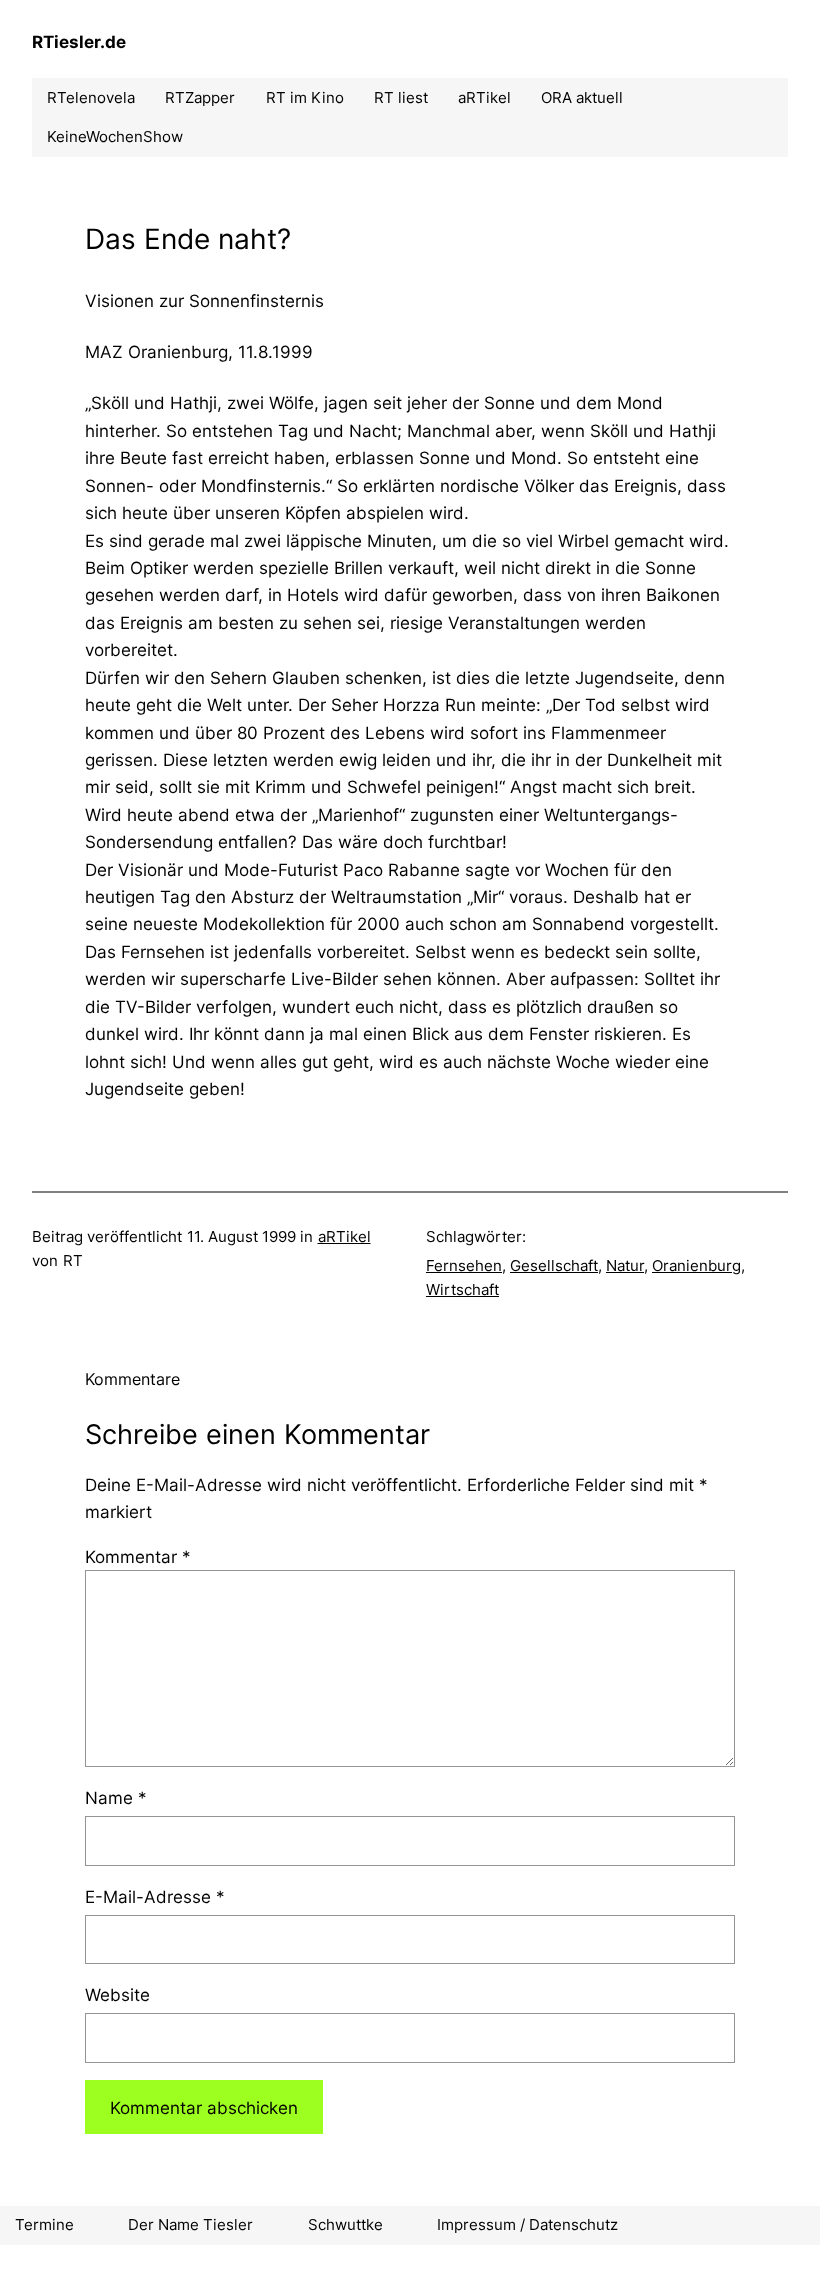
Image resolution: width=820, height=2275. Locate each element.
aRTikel (344, 1236)
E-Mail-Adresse (155, 1896)
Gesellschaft (554, 1265)
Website (117, 1994)
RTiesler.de (79, 41)
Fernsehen (464, 1265)
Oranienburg (696, 1265)
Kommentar (138, 1556)
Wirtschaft (462, 1289)
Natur (625, 1265)
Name (116, 1797)
